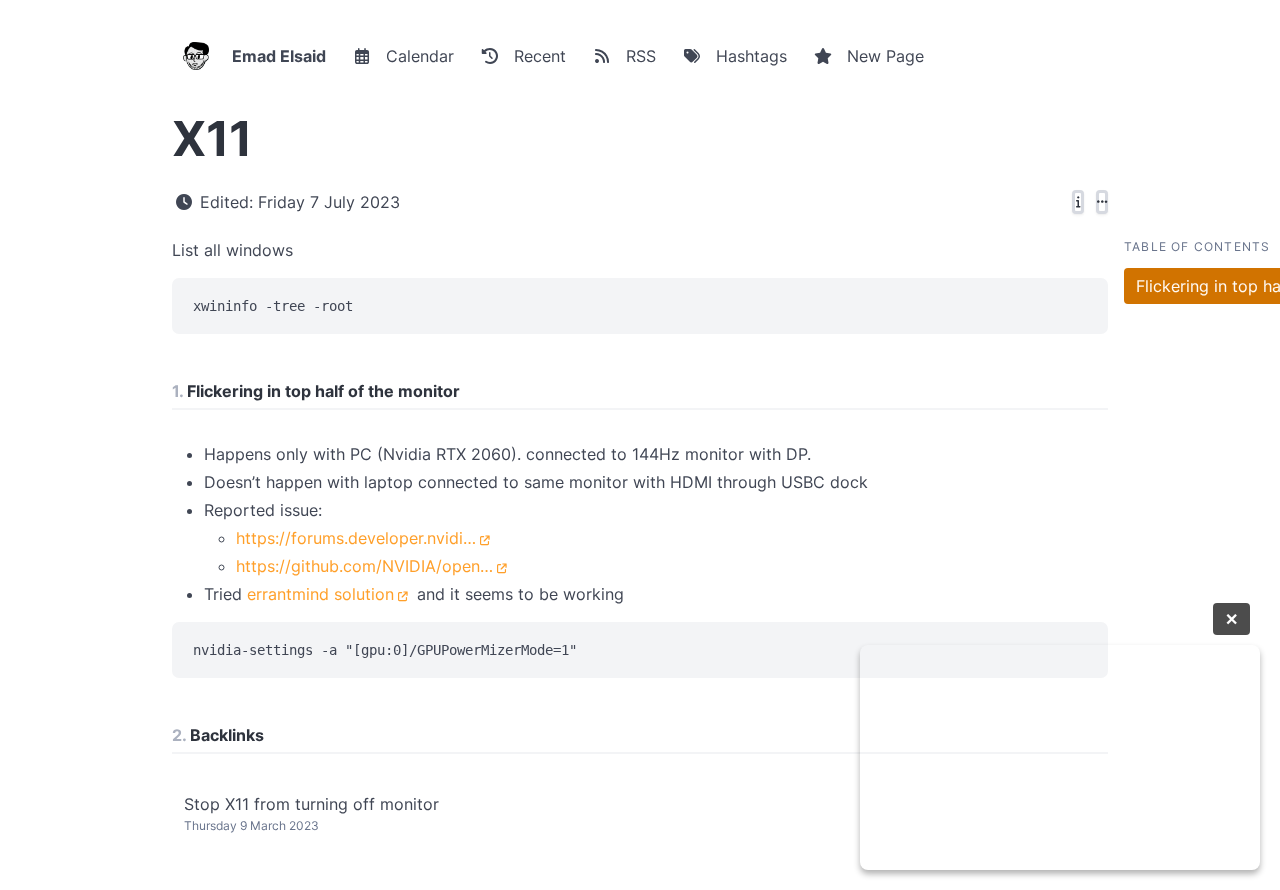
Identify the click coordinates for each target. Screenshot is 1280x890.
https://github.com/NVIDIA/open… (364, 566)
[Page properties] (1078, 202)
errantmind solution (320, 594)
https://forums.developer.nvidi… (356, 538)
